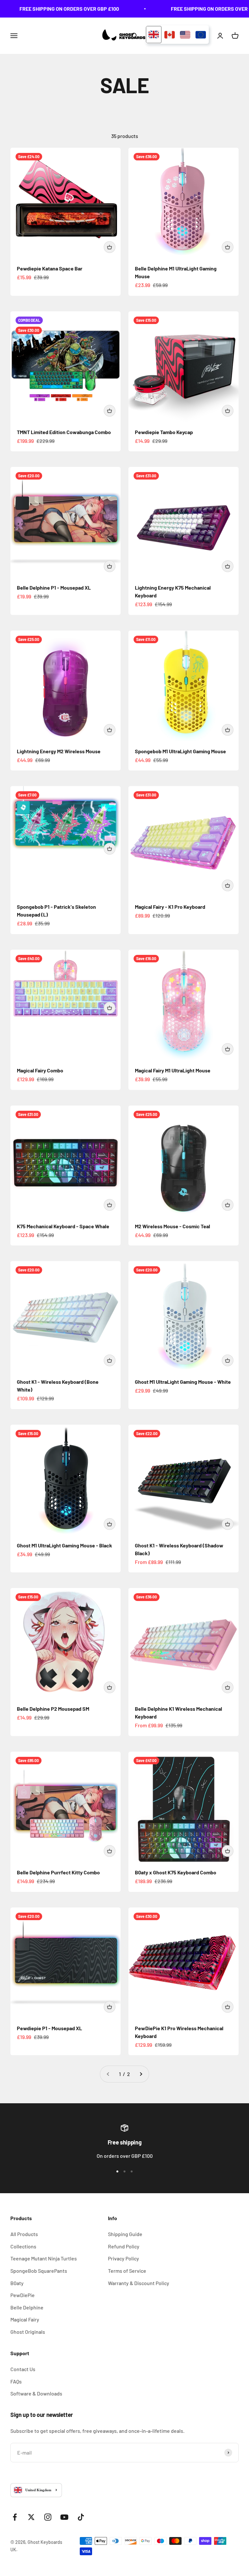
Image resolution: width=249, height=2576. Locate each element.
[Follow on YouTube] (64, 2517)
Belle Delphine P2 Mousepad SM (53, 1709)
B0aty (17, 2283)
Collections (23, 2246)
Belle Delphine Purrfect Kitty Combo (58, 1872)
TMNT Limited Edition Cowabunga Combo (64, 432)
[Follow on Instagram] (48, 2517)
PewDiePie (23, 2295)
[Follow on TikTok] (81, 2517)
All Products (24, 2234)
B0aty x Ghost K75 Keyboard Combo (176, 1872)
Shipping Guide (125, 2234)
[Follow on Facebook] (15, 2517)
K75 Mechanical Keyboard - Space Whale (63, 1226)
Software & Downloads (36, 2393)
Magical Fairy (25, 2319)
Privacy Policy (124, 2258)
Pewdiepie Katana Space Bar (50, 268)
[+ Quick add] (110, 247)
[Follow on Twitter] (31, 2517)
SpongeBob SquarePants (39, 2271)
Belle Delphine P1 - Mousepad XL (54, 588)
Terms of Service (127, 2271)
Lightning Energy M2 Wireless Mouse (59, 751)
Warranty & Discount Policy (139, 2283)
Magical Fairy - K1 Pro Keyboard (170, 907)
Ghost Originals (28, 2332)
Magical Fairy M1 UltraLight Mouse (173, 1070)
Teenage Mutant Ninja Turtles (44, 2258)
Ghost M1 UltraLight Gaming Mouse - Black (65, 1545)
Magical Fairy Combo (40, 1070)
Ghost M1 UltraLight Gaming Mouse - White (183, 1382)
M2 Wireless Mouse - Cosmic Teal (172, 1226)
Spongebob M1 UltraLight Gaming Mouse (180, 751)
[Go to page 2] (141, 2074)
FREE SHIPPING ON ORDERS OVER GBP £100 (57, 9)
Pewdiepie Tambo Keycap (164, 432)
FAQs (16, 2381)
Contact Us (23, 2369)
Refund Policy (124, 2246)
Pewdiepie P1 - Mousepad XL (49, 2028)
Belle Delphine (27, 2307)
